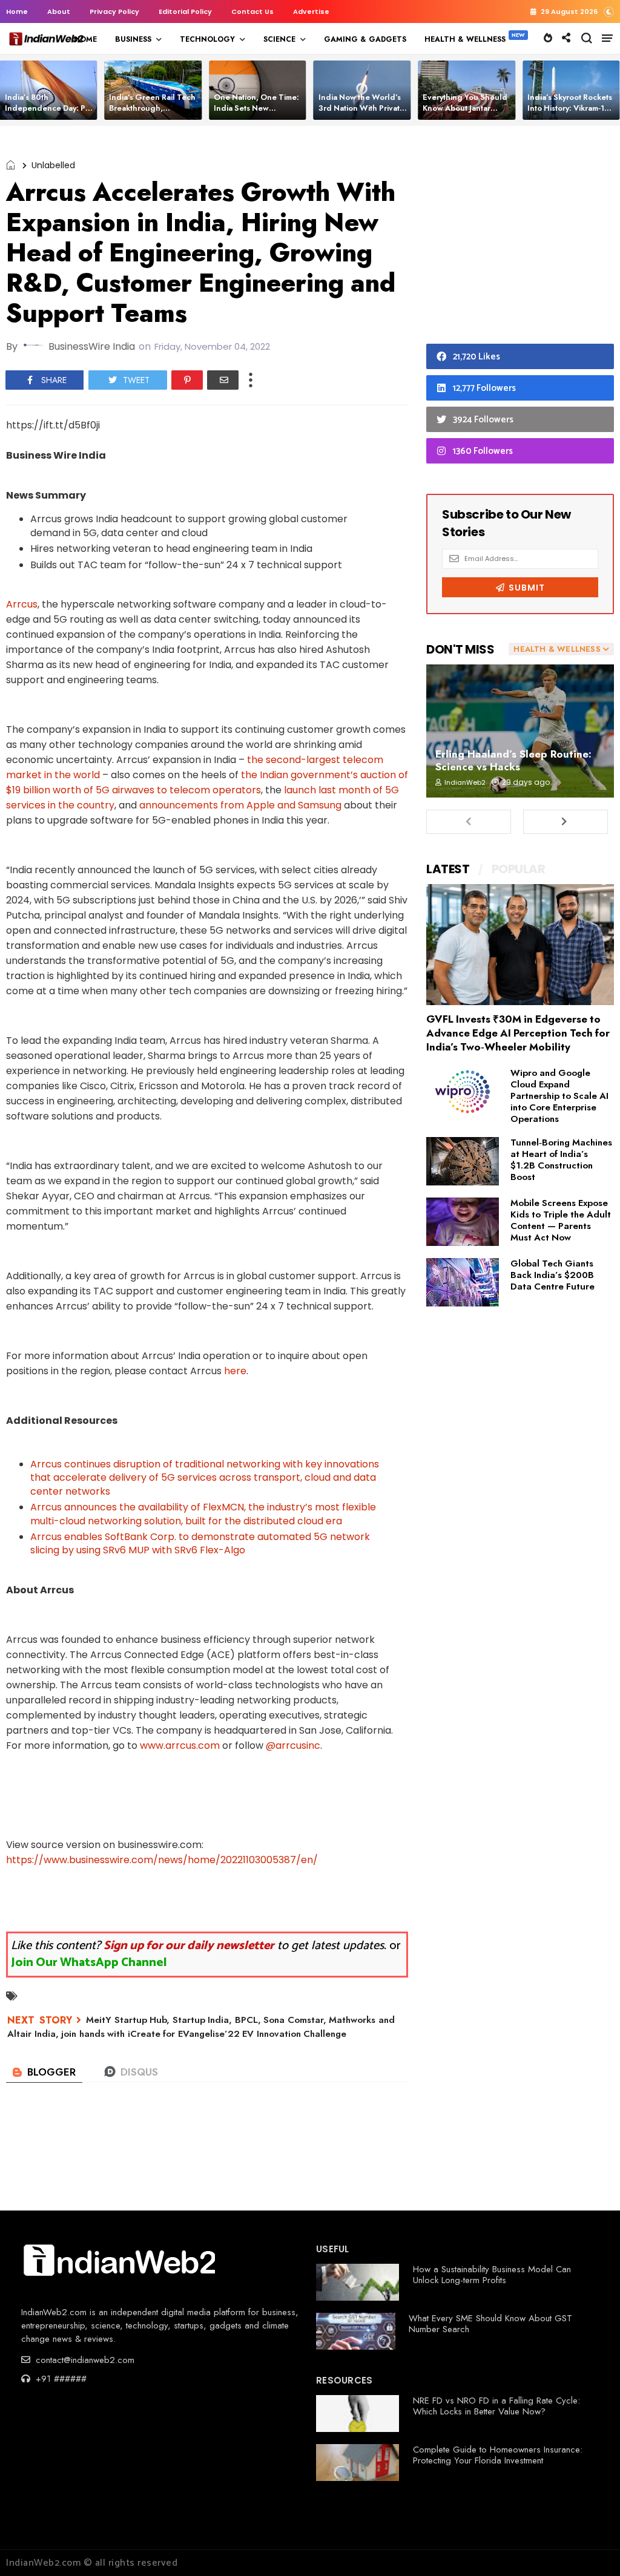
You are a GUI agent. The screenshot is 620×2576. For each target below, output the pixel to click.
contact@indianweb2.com (84, 2360)
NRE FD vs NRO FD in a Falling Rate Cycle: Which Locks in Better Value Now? (496, 2406)
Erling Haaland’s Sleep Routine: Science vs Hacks (513, 760)
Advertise (311, 11)
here (235, 1371)
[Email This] (223, 380)
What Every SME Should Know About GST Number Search (490, 2324)
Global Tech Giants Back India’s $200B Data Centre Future (552, 1275)
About (59, 11)
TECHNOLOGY (207, 39)
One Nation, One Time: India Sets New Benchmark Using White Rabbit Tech (258, 113)
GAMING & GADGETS (365, 39)
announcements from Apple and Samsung (240, 805)
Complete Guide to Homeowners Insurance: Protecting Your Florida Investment (498, 2455)
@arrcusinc (293, 1745)
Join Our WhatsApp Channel (89, 1963)
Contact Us (252, 11)
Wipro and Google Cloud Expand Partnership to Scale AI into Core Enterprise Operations (559, 1096)
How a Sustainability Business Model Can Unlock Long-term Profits (492, 2275)
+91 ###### (60, 2379)
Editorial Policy (185, 11)
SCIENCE (279, 39)
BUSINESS (133, 39)
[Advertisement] (520, 238)
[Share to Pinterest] (187, 380)
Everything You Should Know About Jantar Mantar (465, 108)
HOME (85, 39)
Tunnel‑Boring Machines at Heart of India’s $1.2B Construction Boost (561, 1160)
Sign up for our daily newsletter (189, 1946)
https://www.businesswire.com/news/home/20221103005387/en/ (162, 1860)
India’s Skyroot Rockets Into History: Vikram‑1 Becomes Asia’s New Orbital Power (570, 113)
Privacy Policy (114, 11)
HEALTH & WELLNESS (465, 39)
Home (17, 11)
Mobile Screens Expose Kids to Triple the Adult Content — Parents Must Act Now (561, 1220)
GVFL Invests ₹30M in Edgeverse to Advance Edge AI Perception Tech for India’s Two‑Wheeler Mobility (518, 1033)
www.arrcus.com (180, 1745)
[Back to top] (590, 2547)
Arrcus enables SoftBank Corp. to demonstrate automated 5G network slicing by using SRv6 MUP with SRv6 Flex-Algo (200, 1543)
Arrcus (22, 604)
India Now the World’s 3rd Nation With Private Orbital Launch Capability (361, 113)
